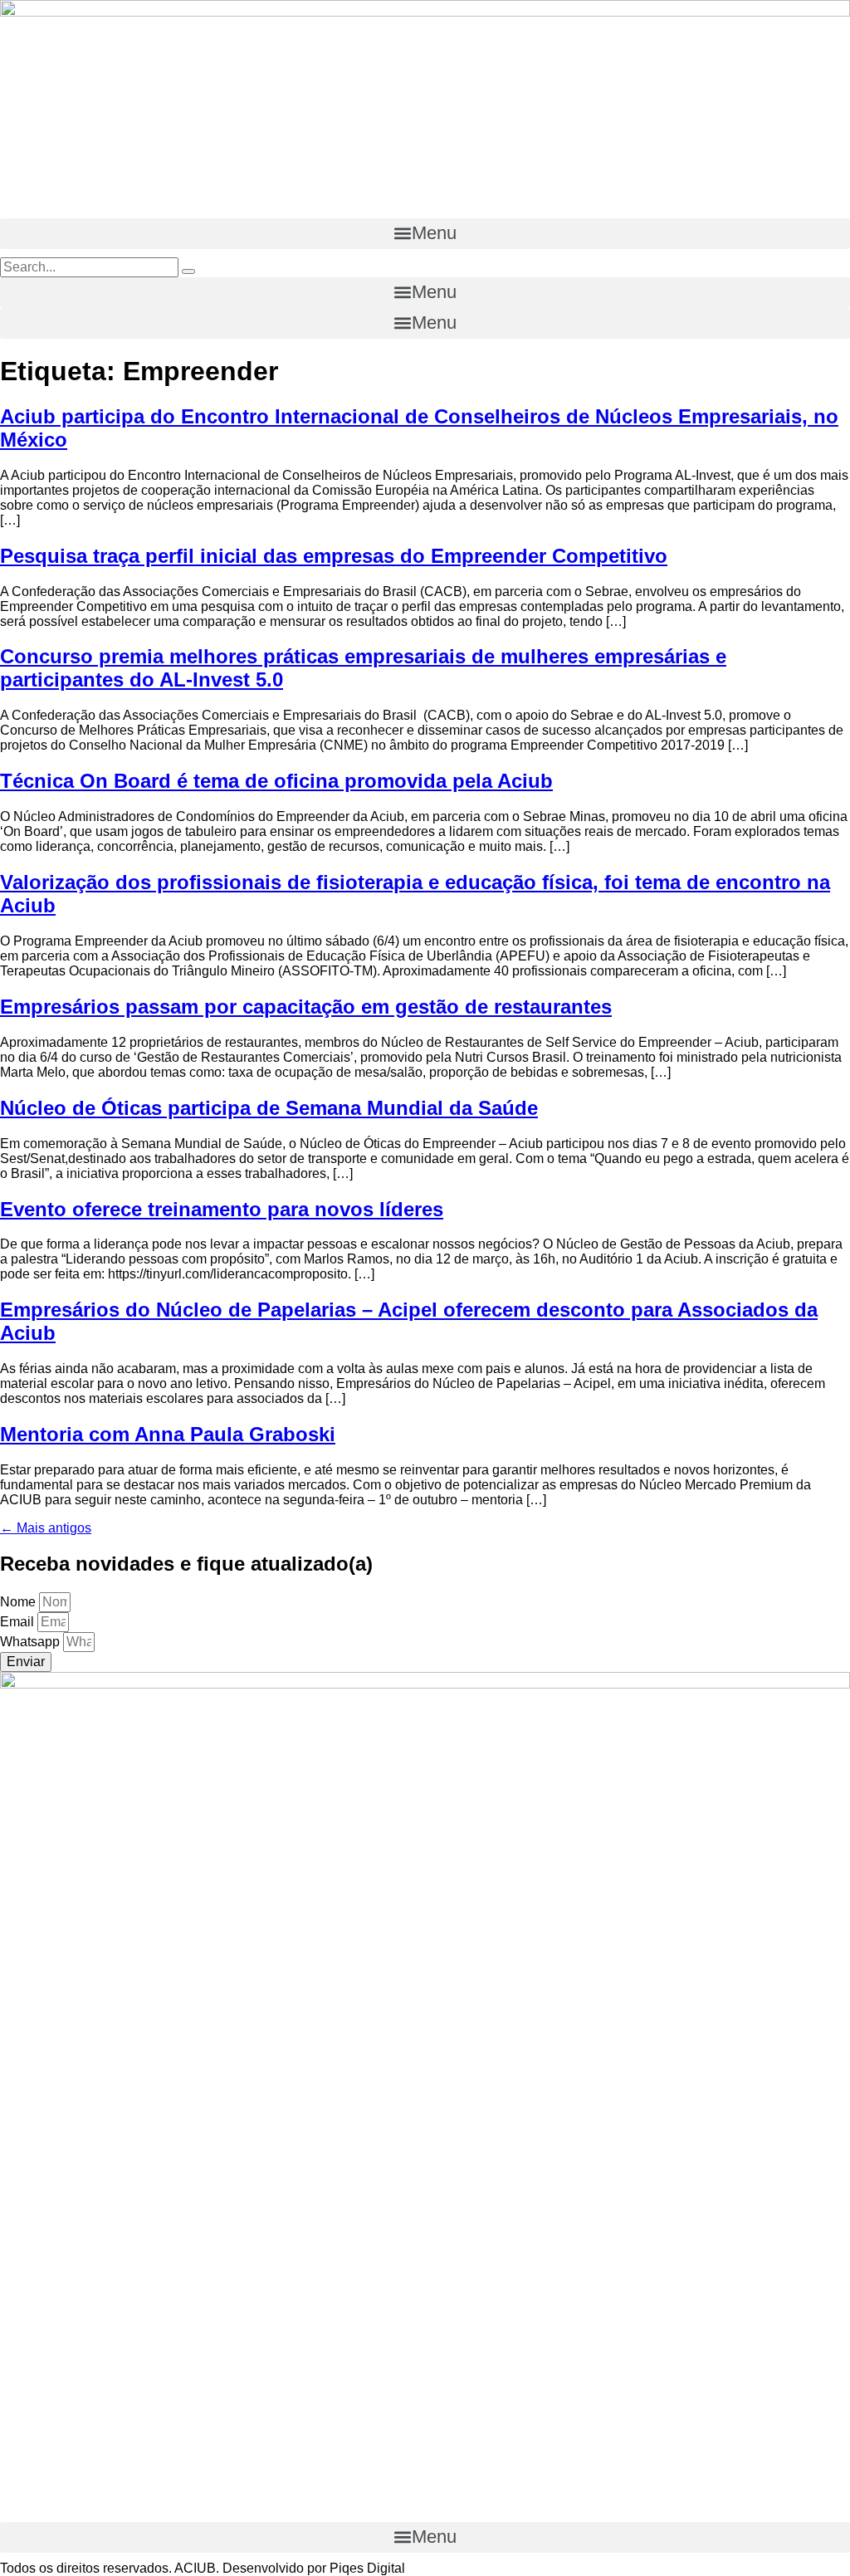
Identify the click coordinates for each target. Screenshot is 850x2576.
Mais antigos (46, 1528)
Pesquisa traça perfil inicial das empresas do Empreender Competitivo (334, 556)
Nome (20, 1602)
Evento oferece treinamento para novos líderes (222, 1209)
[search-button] (188, 271)
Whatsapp (32, 1642)
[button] (425, 234)
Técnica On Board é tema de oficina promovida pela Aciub (276, 781)
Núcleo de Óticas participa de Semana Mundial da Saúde (269, 1108)
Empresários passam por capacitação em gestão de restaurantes (306, 1007)
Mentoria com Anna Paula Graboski (168, 1434)
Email (19, 1622)
